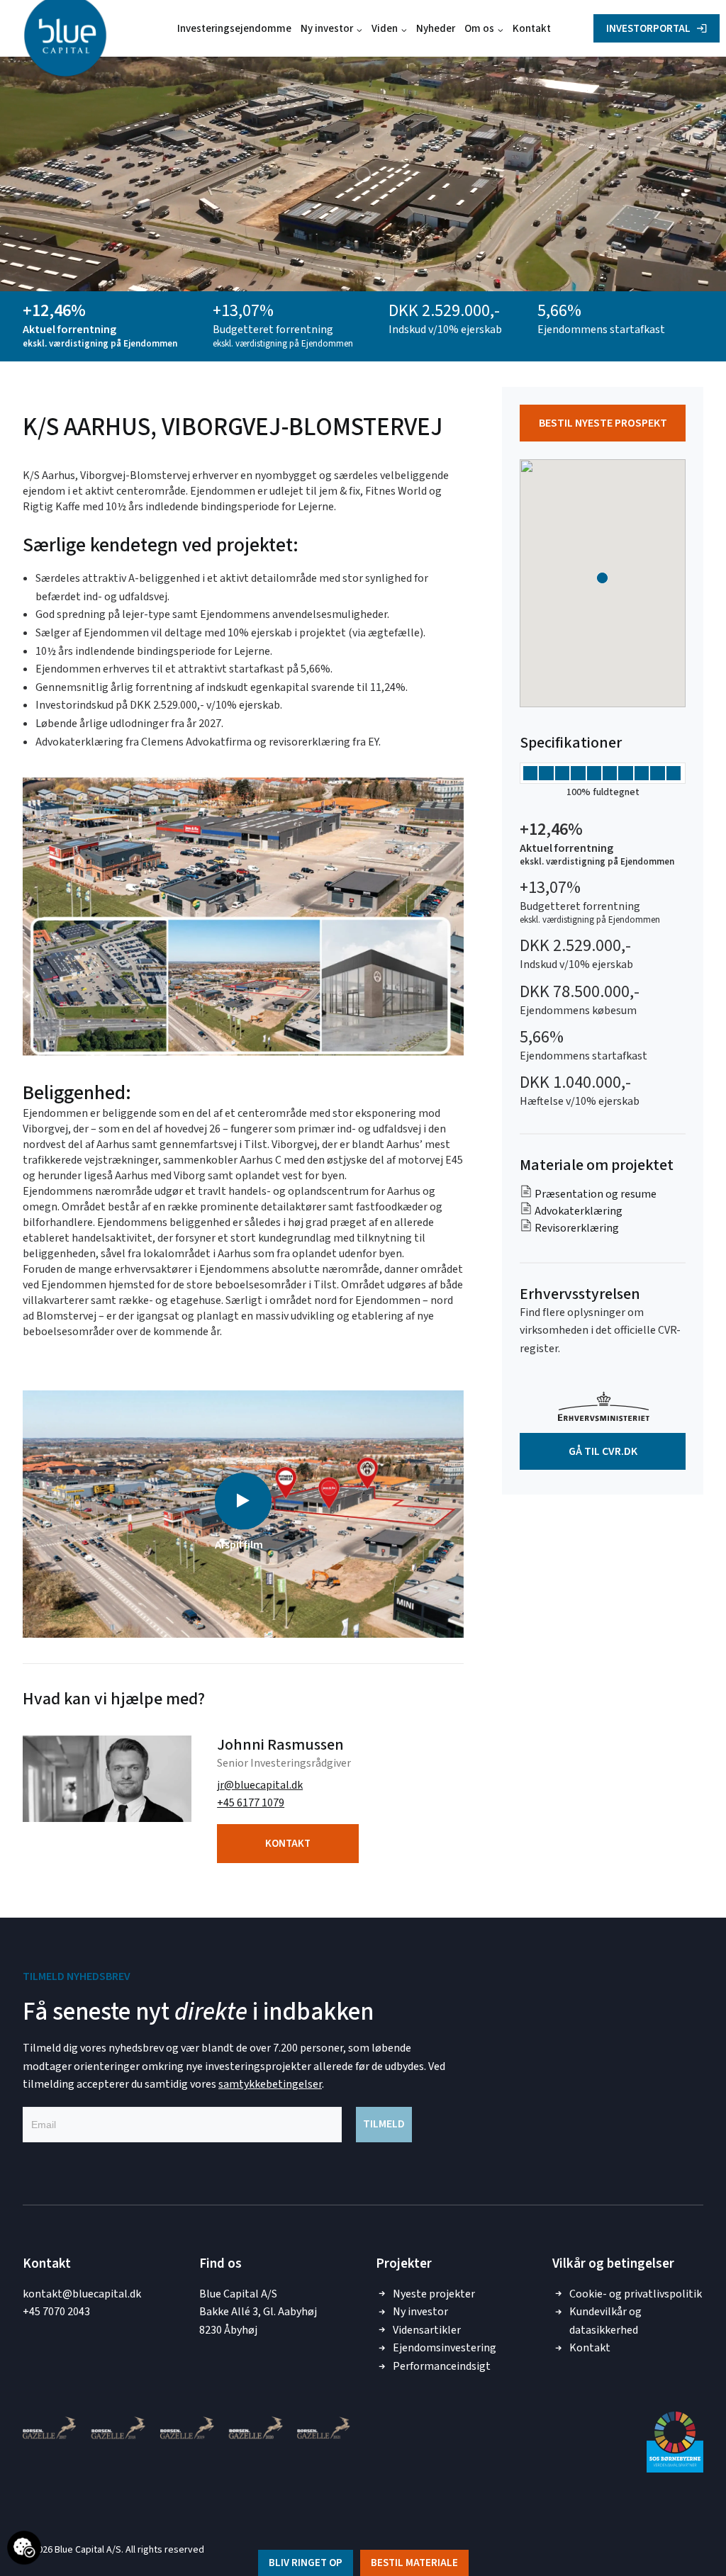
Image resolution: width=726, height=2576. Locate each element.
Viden (385, 29)
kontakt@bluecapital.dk (82, 2294)
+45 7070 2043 (56, 2312)
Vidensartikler (427, 2330)
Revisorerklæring (576, 1228)
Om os (479, 29)
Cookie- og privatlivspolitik (636, 2294)
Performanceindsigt (442, 2366)
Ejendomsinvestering (445, 2348)
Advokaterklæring (577, 1211)
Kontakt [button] (288, 1844)
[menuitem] (234, 28)
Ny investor (327, 29)
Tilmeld (384, 2124)
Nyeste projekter (434, 2294)
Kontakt (532, 29)
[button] (243, 1501)
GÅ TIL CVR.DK (603, 1451)
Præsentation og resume (594, 1194)
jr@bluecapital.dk (260, 1785)
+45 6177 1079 (251, 1803)
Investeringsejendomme (234, 29)
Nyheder (436, 29)
